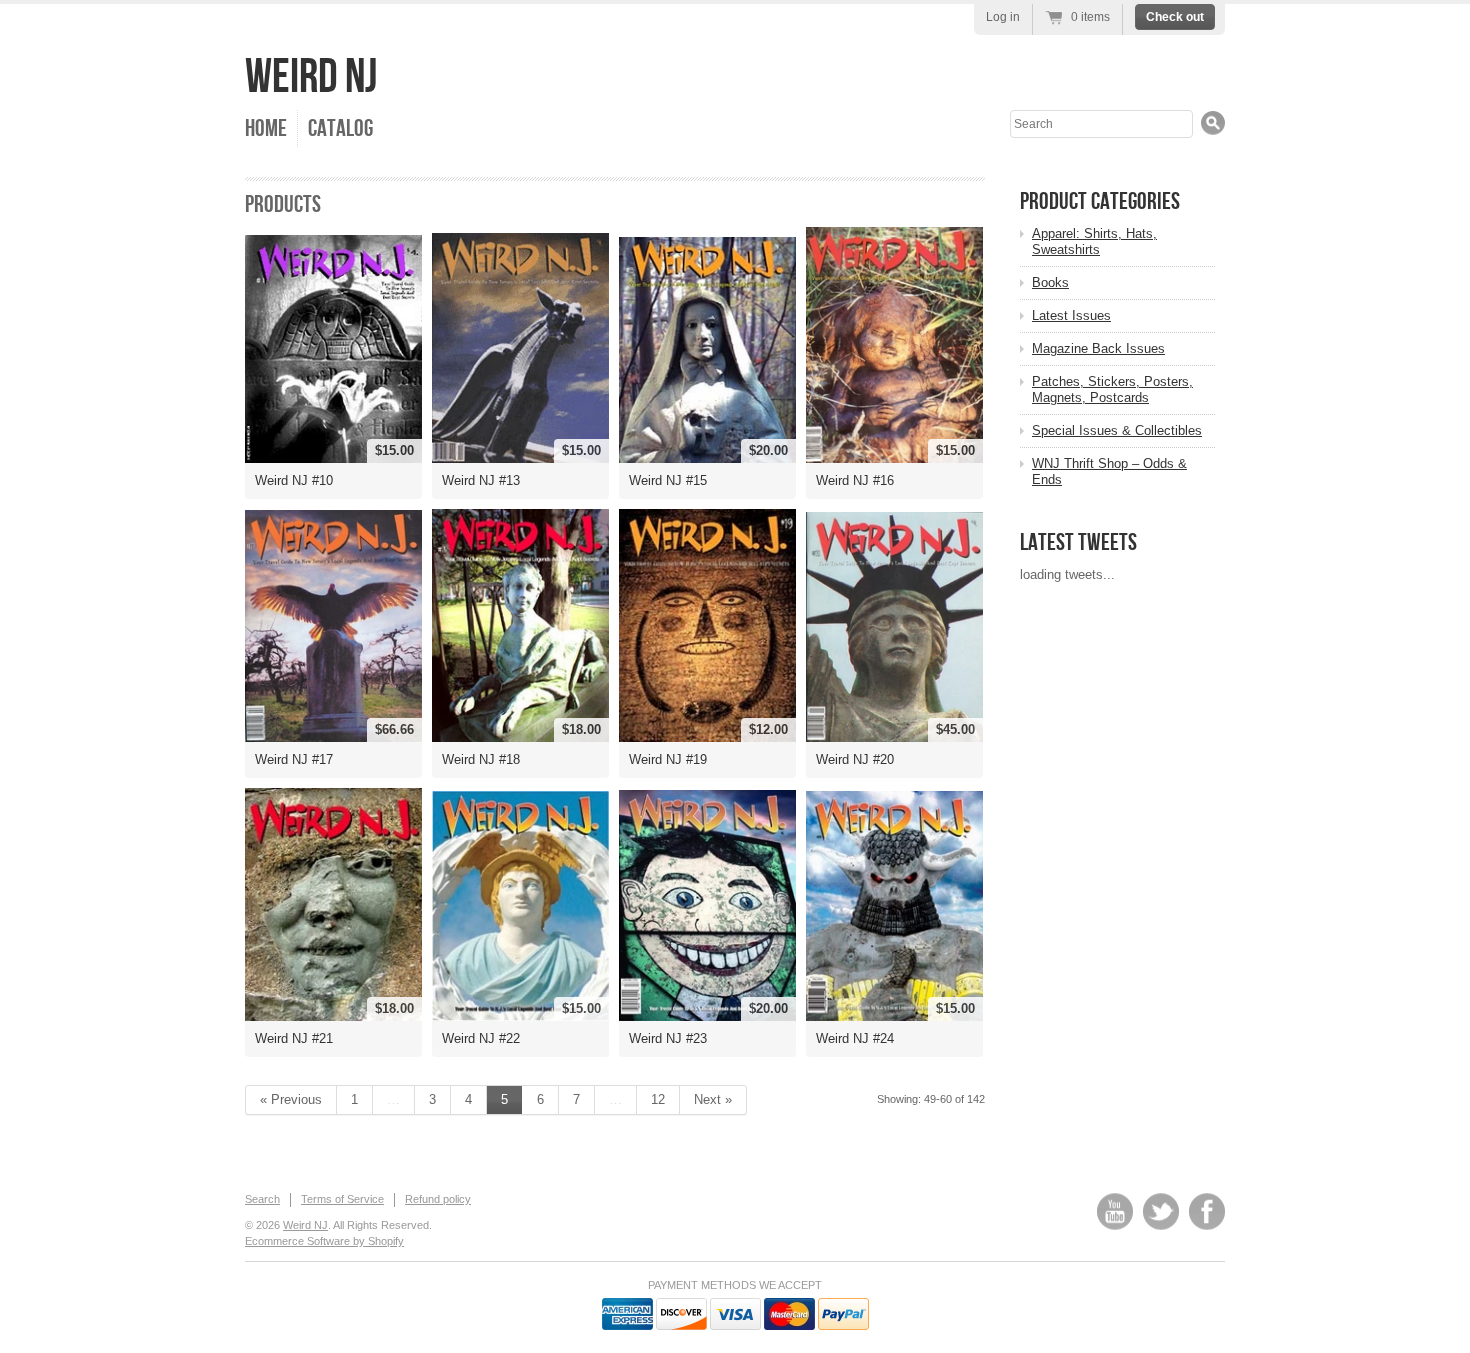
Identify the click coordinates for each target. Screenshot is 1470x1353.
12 (658, 1099)
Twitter (1161, 1211)
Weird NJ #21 (294, 1038)
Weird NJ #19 (668, 759)
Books (1050, 282)
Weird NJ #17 (294, 759)
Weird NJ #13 (481, 480)
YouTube (1115, 1211)
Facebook (1207, 1211)
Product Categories (1100, 201)
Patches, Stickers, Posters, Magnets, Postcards (1112, 389)
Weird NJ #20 (855, 759)
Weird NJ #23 (668, 1038)
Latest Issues (1071, 315)
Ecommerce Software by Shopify (324, 1241)
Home (266, 128)
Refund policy (438, 1199)
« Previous (291, 1099)
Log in (1003, 17)
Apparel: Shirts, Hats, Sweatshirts (1094, 241)
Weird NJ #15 (668, 480)
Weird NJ (311, 77)
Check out (1175, 17)
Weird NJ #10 (294, 480)
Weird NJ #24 (855, 1038)
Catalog (340, 128)
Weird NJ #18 (481, 759)
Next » (713, 1099)
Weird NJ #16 (855, 480)
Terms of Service (342, 1199)
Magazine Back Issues (1098, 348)
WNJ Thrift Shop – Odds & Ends (1109, 471)
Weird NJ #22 (481, 1038)
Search (262, 1199)
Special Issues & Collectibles (1117, 430)
